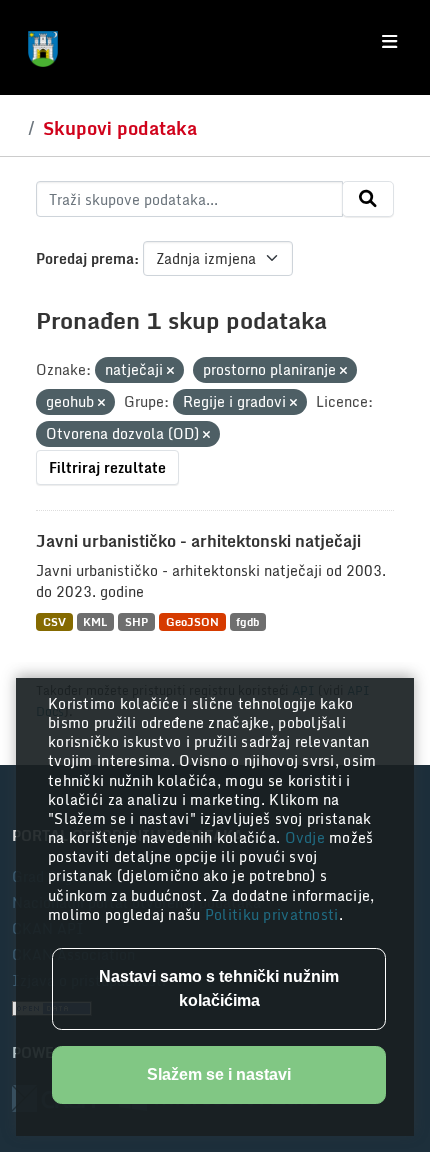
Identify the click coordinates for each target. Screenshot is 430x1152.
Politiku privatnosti (272, 914)
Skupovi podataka (120, 128)
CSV (54, 621)
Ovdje (307, 837)
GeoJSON (192, 621)
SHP (136, 621)
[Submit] (368, 199)
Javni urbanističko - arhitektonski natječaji (198, 541)
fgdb (247, 621)
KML (95, 621)
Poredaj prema (85, 258)
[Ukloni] (170, 371)
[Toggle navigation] (389, 42)
